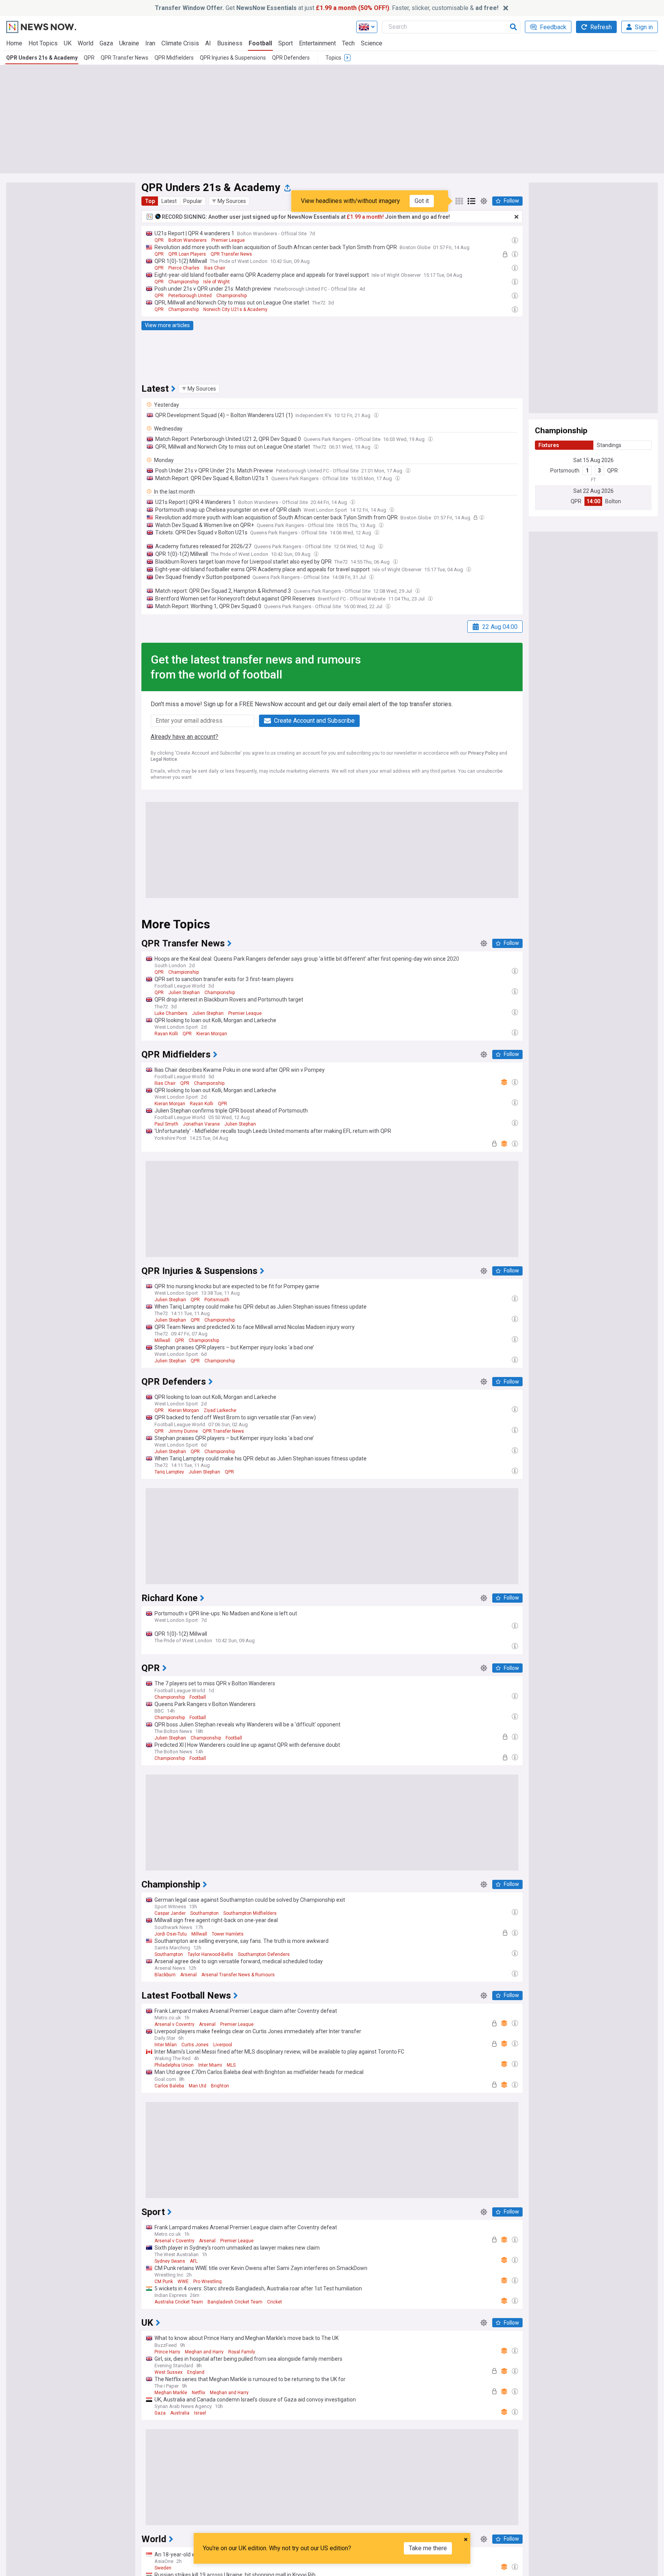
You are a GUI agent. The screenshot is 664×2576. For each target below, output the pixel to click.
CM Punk (164, 2282)
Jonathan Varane (201, 1124)
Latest (169, 201)
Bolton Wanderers (188, 240)
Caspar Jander (170, 1913)
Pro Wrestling (207, 2282)
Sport (286, 43)
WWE (183, 2282)
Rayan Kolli (166, 1034)
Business (230, 43)
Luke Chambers (171, 1013)
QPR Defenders (291, 58)
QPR (89, 58)
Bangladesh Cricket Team (235, 2302)
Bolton (613, 501)
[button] (229, 201)
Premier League (228, 240)
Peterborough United (190, 296)
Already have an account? (184, 737)
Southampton (204, 1913)
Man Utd (198, 2086)
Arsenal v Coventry (174, 2024)
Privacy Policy (483, 753)
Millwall (162, 1340)
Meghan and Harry (204, 2352)
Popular (193, 201)
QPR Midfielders (174, 58)
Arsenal (188, 1975)
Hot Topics (43, 43)
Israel (200, 2413)
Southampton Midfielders (250, 1913)
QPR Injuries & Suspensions (233, 58)
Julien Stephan (184, 993)
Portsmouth (565, 471)
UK (68, 43)
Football (260, 43)
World (85, 43)
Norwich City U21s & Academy (235, 309)
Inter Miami (210, 2065)
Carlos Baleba (169, 2086)
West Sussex (168, 2372)
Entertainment (317, 43)
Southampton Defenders (264, 1954)
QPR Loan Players (187, 254)
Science (372, 43)
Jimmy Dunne (183, 1431)
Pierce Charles (184, 268)
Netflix (198, 2393)
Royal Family (242, 2352)
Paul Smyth (166, 1124)
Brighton (220, 2086)
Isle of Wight (217, 282)
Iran (150, 43)
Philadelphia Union (174, 2065)
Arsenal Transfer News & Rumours (238, 1975)
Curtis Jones (195, 2045)
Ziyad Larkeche (220, 1410)
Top (150, 201)
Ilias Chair (215, 268)
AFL (194, 2261)
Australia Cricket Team (179, 2302)
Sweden (163, 2568)
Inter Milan (166, 2045)
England (196, 2372)
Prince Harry (167, 2352)
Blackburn (165, 1975)
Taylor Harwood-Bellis (210, 1954)
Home (14, 43)
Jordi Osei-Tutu (171, 1934)
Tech (348, 43)
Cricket (275, 2302)
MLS (231, 2065)
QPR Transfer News (124, 58)
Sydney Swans (170, 2261)
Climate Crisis (180, 43)
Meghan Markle (171, 2393)
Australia (180, 2413)
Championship (183, 282)
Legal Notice (164, 759)
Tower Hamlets (228, 1934)
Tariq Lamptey (169, 1472)
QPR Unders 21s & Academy (42, 58)
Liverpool (223, 2045)
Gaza (106, 43)
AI (208, 43)
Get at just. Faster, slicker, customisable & (327, 8)
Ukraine (129, 43)
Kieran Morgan (212, 1034)
